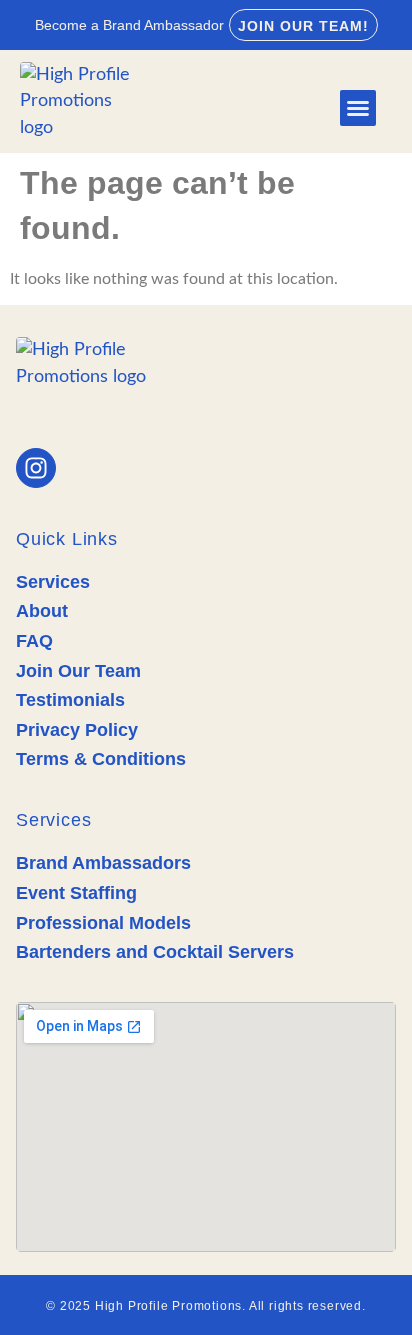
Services (53, 582)
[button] (358, 108)
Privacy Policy (77, 730)
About (42, 611)
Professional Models (103, 923)
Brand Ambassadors (103, 863)
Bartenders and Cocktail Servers (155, 952)
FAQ (34, 641)
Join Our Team (78, 671)
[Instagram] (36, 468)
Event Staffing (76, 893)
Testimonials (70, 700)
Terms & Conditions (101, 759)
